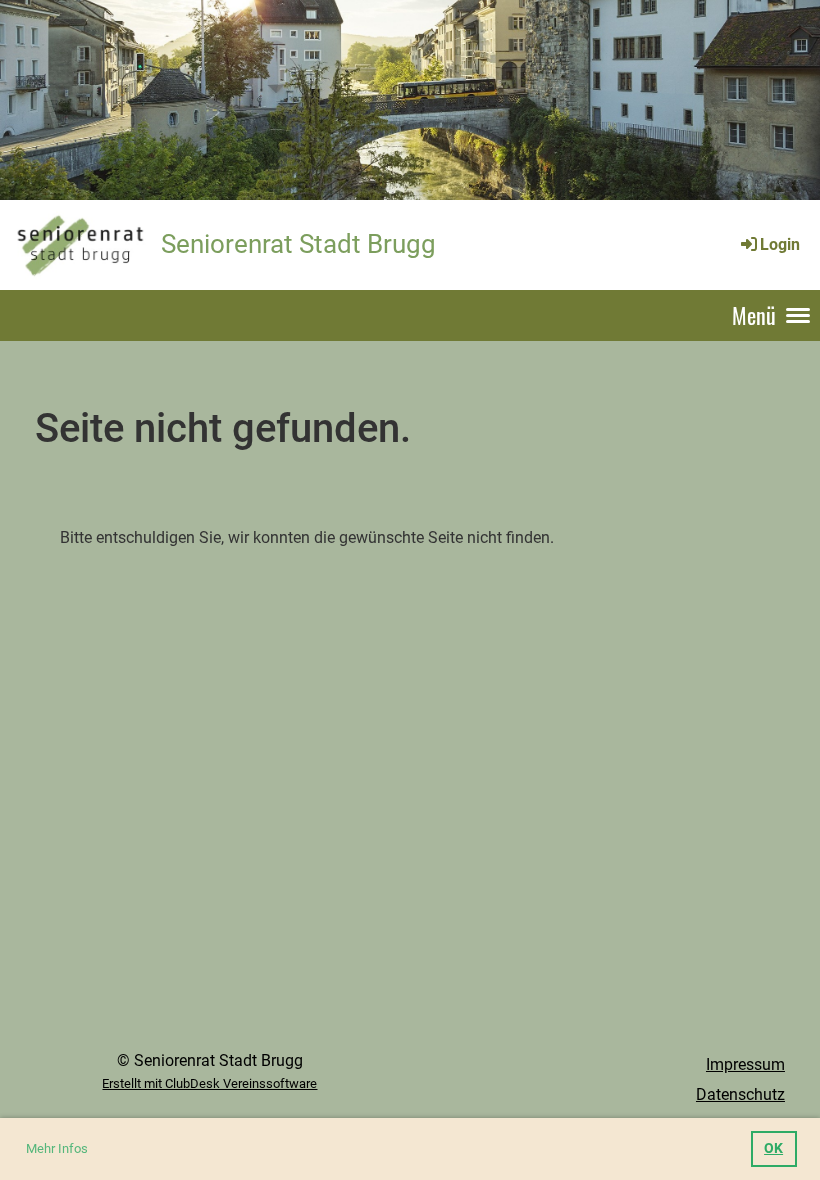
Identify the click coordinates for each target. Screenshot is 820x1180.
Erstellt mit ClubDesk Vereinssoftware (209, 1083)
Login (780, 244)
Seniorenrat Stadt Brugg (298, 244)
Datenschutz (740, 1094)
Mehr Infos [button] (57, 1148)
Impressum (745, 1064)
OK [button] (773, 1148)
